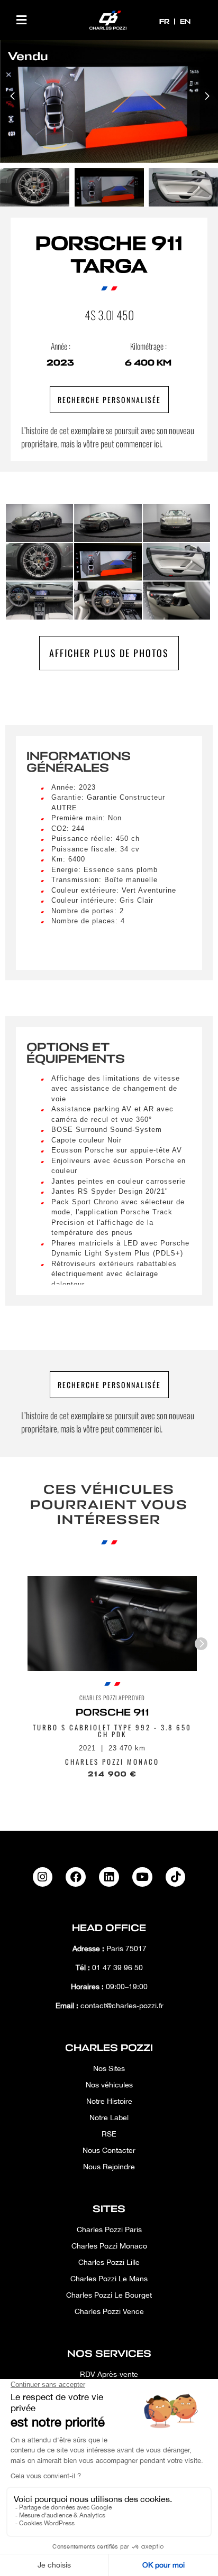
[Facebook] (76, 1877)
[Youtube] (142, 1877)
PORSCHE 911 (112, 1712)
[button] (21, 20)
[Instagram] (43, 1877)
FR (165, 21)
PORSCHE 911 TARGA (109, 255)
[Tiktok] (176, 1877)
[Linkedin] (109, 1877)
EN (185, 21)
